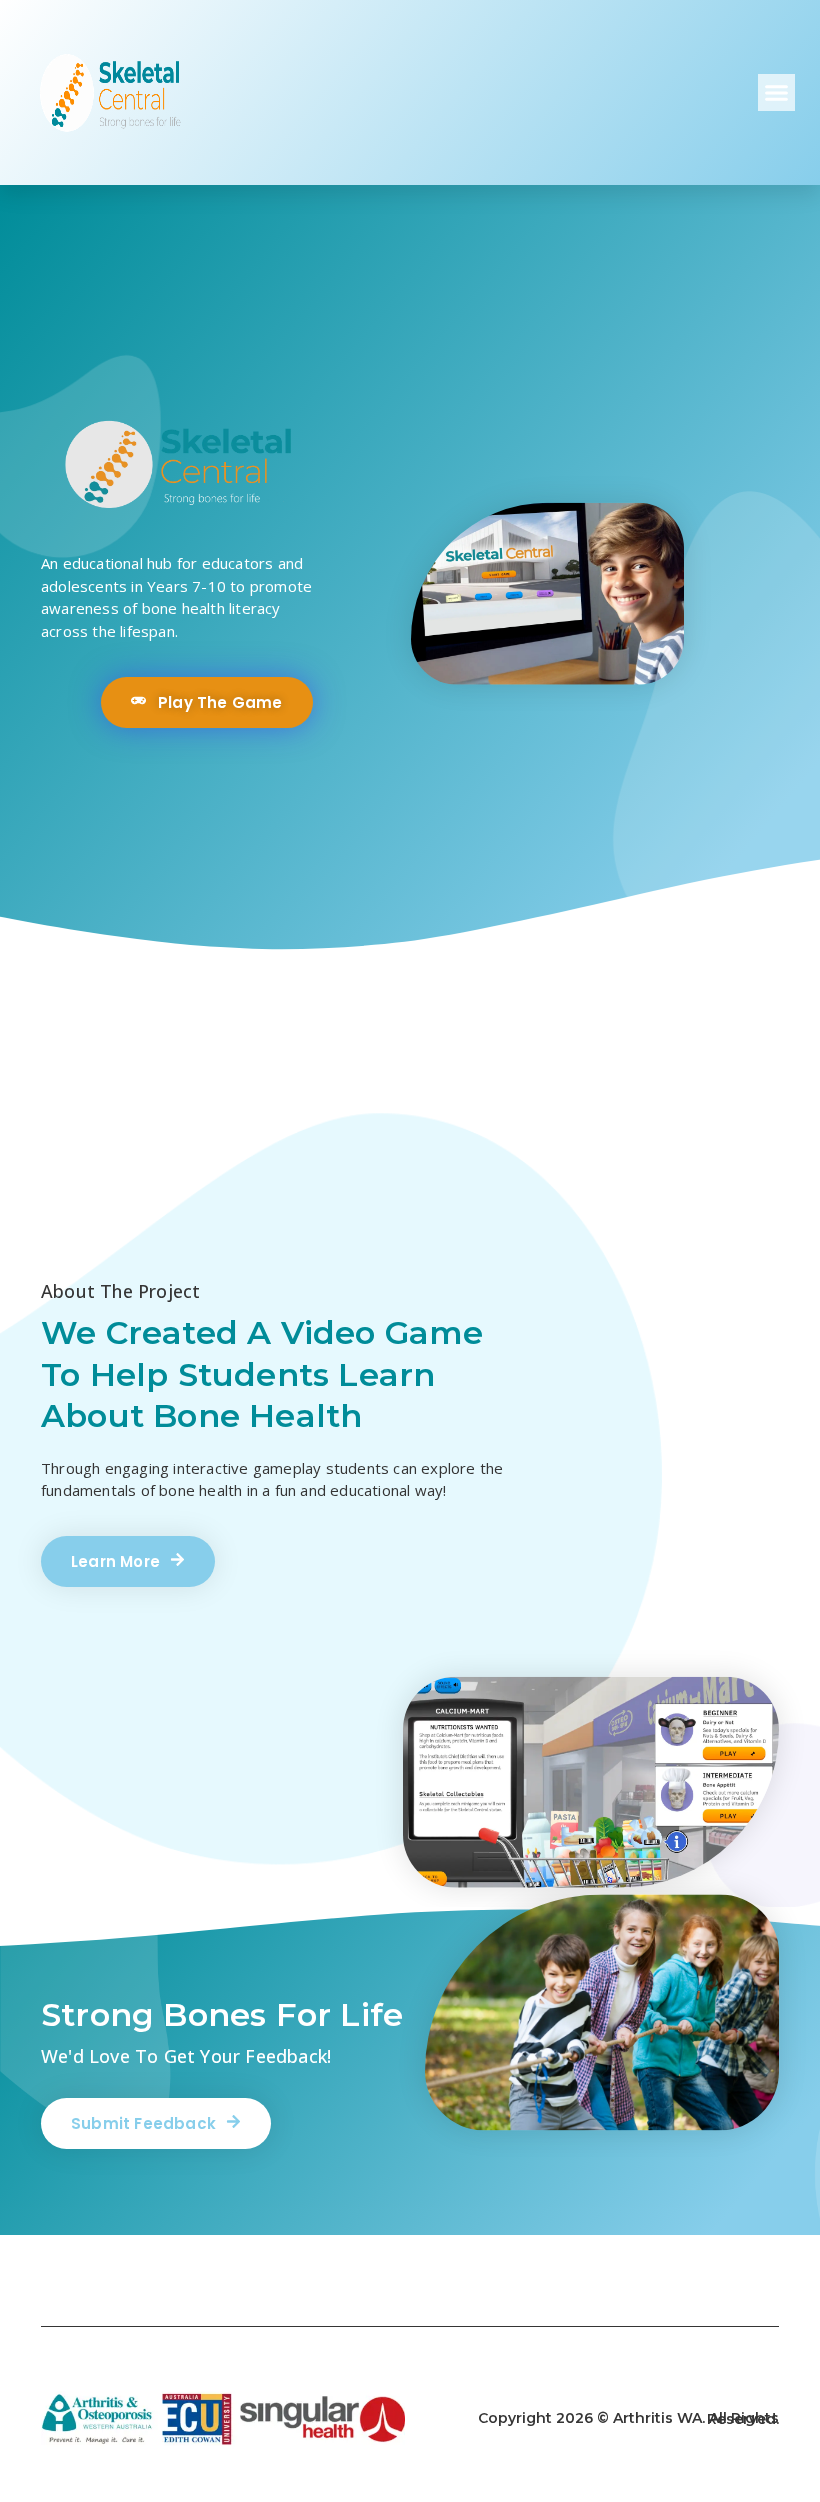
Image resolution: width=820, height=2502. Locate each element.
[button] (777, 93)
